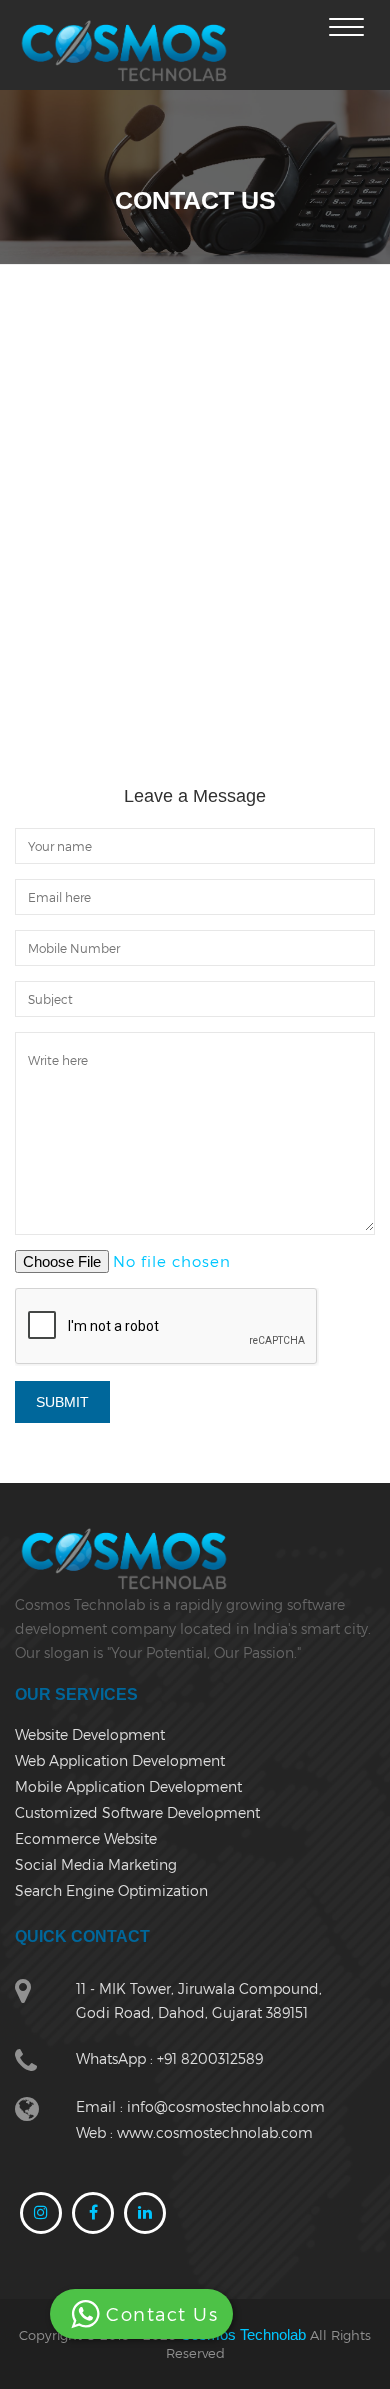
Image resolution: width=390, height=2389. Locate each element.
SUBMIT (62, 1402)
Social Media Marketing (96, 1864)
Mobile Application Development (128, 1786)
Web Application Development (120, 1760)
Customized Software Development (137, 1812)
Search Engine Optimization (111, 1890)
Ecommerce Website (86, 1838)
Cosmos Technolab (243, 2334)
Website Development (90, 1734)
